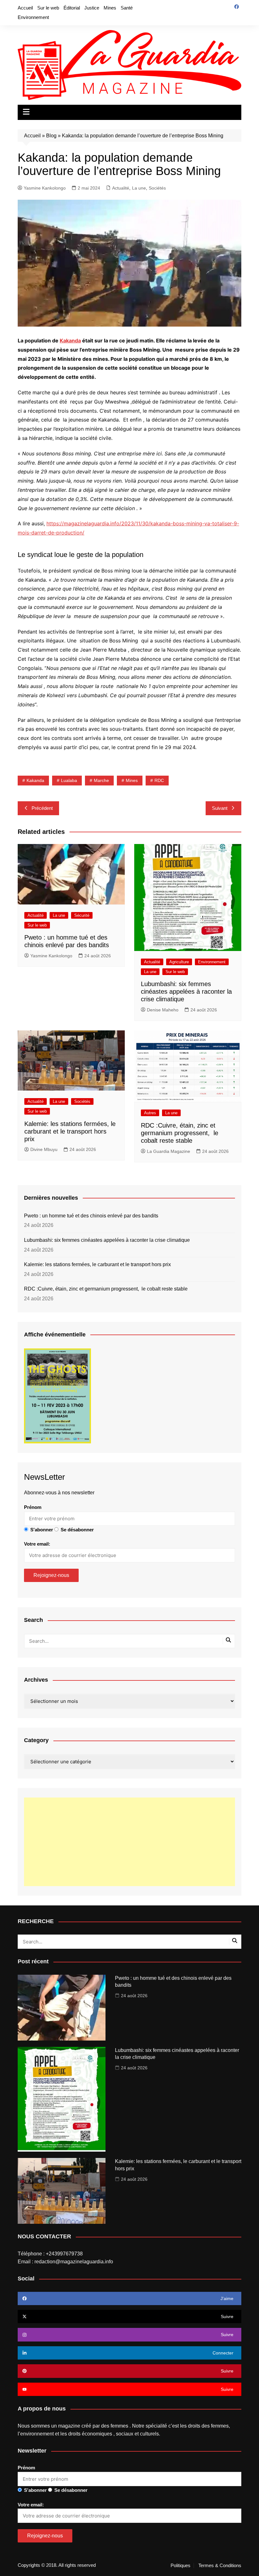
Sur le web (48, 8)
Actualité (121, 188)
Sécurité (82, 915)
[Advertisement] (129, 1842)
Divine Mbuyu (44, 1149)
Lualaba (69, 780)
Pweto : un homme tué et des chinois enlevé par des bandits (91, 1216)
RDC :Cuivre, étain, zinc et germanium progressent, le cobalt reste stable (180, 1133)
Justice (92, 8)
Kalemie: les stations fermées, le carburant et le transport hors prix (70, 1131)
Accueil (25, 8)
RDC (159, 780)
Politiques (181, 2566)
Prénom (33, 1507)
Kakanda (70, 341)
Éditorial (72, 8)
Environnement (33, 17)
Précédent (42, 808)
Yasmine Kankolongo (45, 188)
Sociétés (157, 188)
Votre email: (37, 1544)
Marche (101, 780)
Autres (150, 1113)
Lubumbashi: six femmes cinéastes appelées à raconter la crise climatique (186, 991)
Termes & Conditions (220, 2566)
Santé (127, 8)
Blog (51, 136)
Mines (110, 8)
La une (139, 188)
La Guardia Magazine (169, 1151)
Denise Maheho (163, 1010)
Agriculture (179, 962)
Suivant (220, 808)
